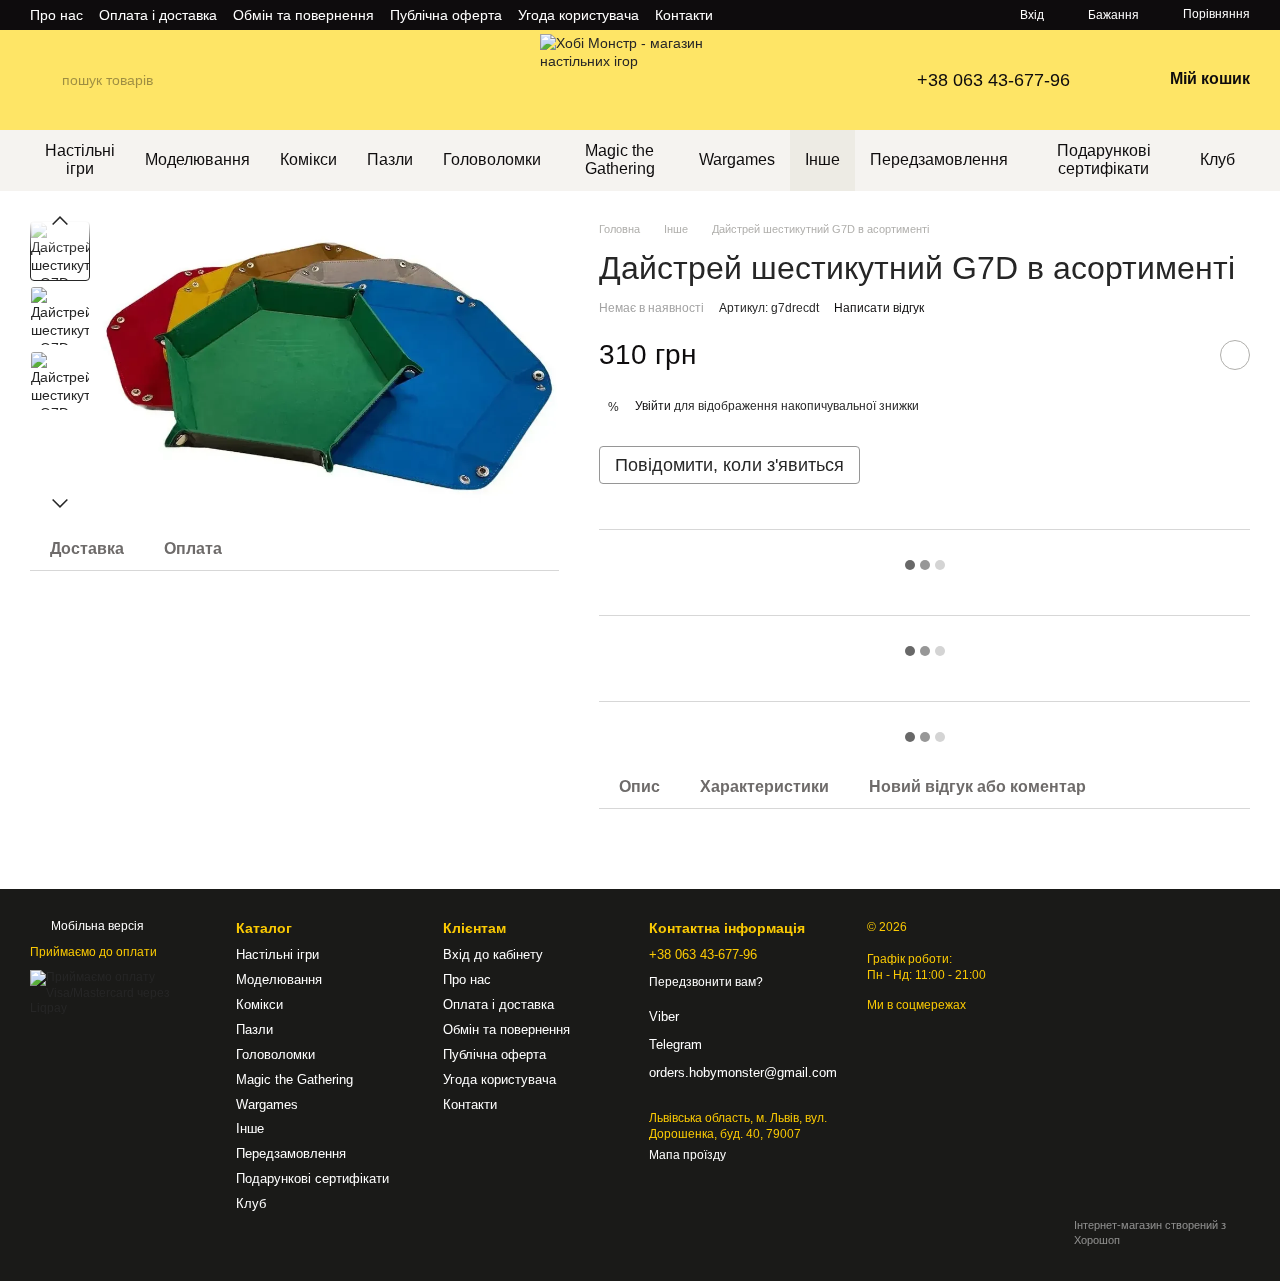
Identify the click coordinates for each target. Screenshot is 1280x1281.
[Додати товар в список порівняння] (1185, 355)
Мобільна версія (96, 926)
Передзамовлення (939, 159)
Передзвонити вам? (706, 982)
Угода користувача (578, 15)
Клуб (1217, 159)
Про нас (56, 15)
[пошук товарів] (46, 80)
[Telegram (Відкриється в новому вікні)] (813, 15)
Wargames (737, 159)
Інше (822, 159)
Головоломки (492, 159)
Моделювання (197, 159)
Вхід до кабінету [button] (493, 954)
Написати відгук (879, 308)
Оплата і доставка (158, 15)
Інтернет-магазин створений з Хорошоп (1150, 1232)
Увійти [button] (653, 406)
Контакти (684, 15)
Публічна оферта (446, 15)
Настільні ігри (80, 159)
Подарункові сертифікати (1104, 159)
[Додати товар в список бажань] (1235, 355)
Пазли (390, 159)
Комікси (308, 159)
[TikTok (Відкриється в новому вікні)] (765, 15)
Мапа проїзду (687, 1155)
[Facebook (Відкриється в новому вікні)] (789, 15)
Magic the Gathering (620, 159)
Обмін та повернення (303, 15)
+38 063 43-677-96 (993, 80)
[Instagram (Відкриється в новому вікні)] (741, 15)
